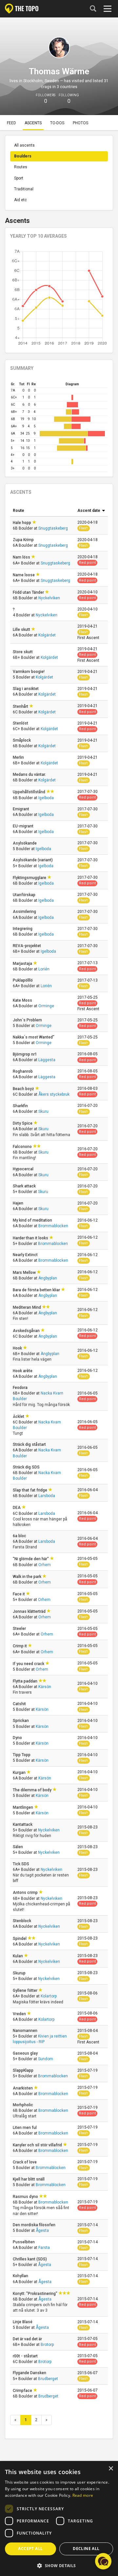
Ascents (33, 123)
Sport (19, 178)
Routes (21, 167)
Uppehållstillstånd (29, 792)
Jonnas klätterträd (30, 1611)
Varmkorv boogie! (29, 672)
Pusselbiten (24, 2242)
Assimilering (25, 912)
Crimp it (20, 1646)
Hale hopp (22, 523)
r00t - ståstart (26, 2356)
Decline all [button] (86, 2549)
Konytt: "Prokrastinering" (36, 2294)
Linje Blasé (23, 2322)
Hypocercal (24, 1169)
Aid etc (20, 200)
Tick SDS (21, 1864)
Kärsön (45, 1687)
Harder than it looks (31, 1238)
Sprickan (21, 1721)
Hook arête (23, 1371)
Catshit (20, 1704)
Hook (18, 1348)
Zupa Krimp (24, 540)
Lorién (44, 969)
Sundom (46, 2059)
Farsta (44, 2248)
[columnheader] (42, 511)
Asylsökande (25, 843)
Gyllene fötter (26, 1991)
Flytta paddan (26, 1681)
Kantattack (23, 1825)
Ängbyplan (48, 1278)
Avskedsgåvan (27, 1331)
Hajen (19, 1203)
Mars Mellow (25, 1273)
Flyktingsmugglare (30, 878)
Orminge (46, 1006)
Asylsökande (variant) (33, 860)
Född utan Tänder (29, 592)
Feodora (21, 1388)
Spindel (20, 1939)
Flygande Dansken (30, 2373)
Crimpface (23, 2391)
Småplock (22, 740)
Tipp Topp (22, 1755)
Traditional (24, 189)
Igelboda (46, 798)
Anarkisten (23, 2088)
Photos (80, 123)
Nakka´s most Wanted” (34, 1037)
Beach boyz (24, 1089)
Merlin (19, 757)
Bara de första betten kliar (37, 1290)
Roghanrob (23, 1071)
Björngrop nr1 (25, 1054)
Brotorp (47, 2345)
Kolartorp (49, 1996)
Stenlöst (21, 723)
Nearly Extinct (26, 1255)
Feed (11, 123)
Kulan (18, 1956)
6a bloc (20, 1536)
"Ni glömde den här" (31, 1559)
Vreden (20, 2014)
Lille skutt (22, 630)
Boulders (23, 156)
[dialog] (59, 2519)
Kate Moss (23, 1000)
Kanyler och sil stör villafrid (38, 2145)
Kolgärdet (47, 635)
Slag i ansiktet (26, 689)
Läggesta (47, 1060)
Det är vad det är (28, 2339)
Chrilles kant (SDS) (30, 2259)
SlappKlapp (24, 2070)
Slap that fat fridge (30, 1490)
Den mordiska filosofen (35, 2225)
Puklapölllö (23, 980)
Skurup (20, 1973)
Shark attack (25, 1186)
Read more (83, 2495)
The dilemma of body (33, 1790)
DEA (17, 1508)
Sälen (18, 1847)
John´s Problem (28, 1020)
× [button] (111, 2469)
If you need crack (29, 1664)
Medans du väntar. (30, 775)
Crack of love (25, 2162)
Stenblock (22, 1921)
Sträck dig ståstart (30, 1444)
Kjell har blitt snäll (29, 2179)
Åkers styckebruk (54, 1094)
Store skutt (23, 652)
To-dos (57, 123)
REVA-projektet (27, 946)
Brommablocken (53, 1226)
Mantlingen (23, 1807)
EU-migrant (24, 826)
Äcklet (19, 1417)
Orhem (45, 1565)
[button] (59, 2565)
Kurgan (20, 1773)
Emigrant (21, 809)
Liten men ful (25, 2128)
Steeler (20, 1629)
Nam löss (22, 557)
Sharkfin (21, 1106)
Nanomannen (26, 2031)
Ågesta (42, 2230)
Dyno (18, 1738)
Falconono (23, 1147)
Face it (19, 1594)
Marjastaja (23, 964)
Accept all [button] (30, 2549)
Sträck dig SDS (27, 1467)
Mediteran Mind (27, 1307)
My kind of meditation (33, 1220)
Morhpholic (23, 2105)
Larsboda (47, 1496)
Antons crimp (26, 1893)
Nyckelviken (49, 598)
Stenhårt (21, 706)
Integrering (23, 929)
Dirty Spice (23, 1123)
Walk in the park (28, 1577)
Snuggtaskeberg (53, 528)
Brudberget (48, 2379)
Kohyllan (21, 2276)
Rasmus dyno (26, 2197)
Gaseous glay (26, 2053)
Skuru (43, 1111)
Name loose (24, 575)
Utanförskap (25, 895)
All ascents (24, 145)
